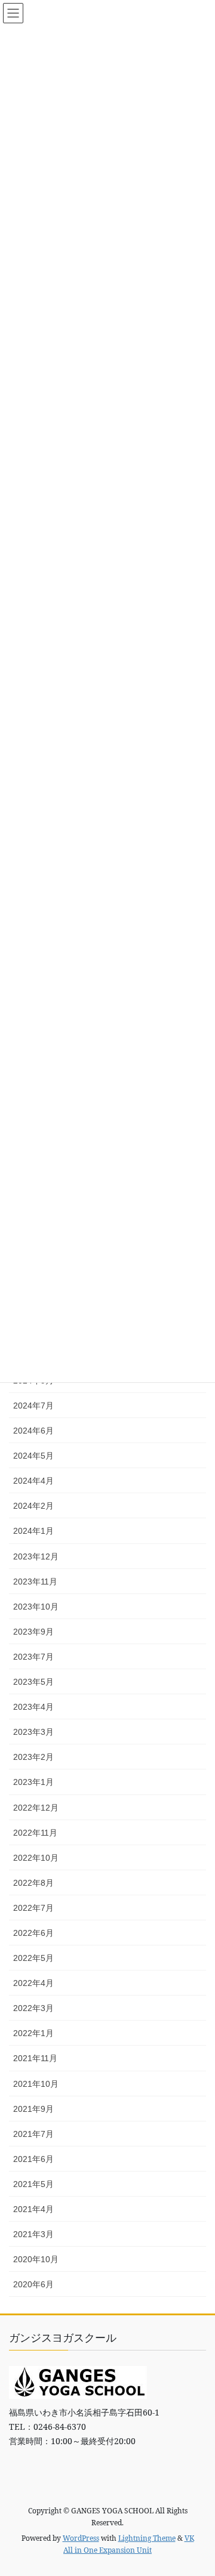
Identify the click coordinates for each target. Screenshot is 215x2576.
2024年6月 (33, 1431)
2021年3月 (33, 2234)
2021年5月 (33, 2184)
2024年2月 (33, 1506)
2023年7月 (33, 1657)
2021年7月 (33, 2134)
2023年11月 (35, 1582)
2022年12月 (36, 1808)
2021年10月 (36, 2084)
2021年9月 (33, 2109)
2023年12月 (36, 1556)
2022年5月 (33, 1958)
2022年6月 (33, 1933)
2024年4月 (33, 1481)
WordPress (81, 2538)
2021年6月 (33, 2159)
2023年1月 (33, 1782)
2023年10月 (36, 1607)
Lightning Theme (147, 2538)
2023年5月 (33, 1682)
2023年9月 (33, 1632)
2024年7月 (33, 1406)
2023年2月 (33, 1757)
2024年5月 (33, 1456)
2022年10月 (36, 1858)
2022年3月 (33, 2008)
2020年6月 (33, 2284)
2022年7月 (33, 1908)
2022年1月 (33, 2033)
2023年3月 (33, 1732)
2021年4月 (33, 2209)
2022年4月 (33, 1983)
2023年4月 (33, 1707)
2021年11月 (35, 2058)
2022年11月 (35, 1833)
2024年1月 (33, 1531)
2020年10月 (36, 2259)
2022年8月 (33, 1883)
